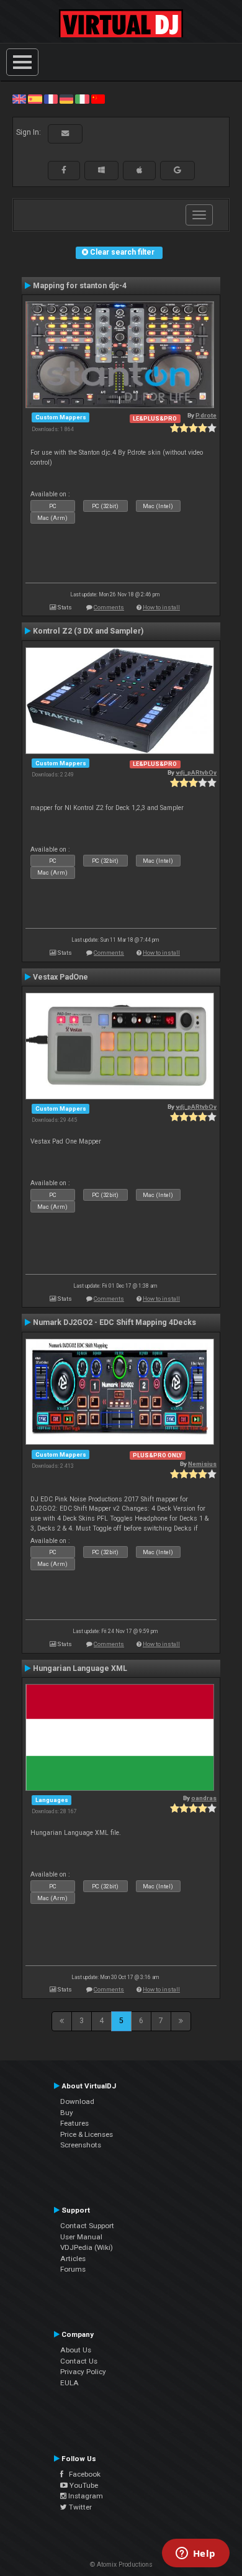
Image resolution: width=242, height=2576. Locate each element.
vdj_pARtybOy (196, 772)
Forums (73, 2269)
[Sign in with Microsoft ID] (101, 170)
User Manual (81, 2237)
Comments (109, 607)
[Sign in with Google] (177, 170)
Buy (67, 2113)
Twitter (79, 2507)
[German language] (66, 99)
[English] (19, 99)
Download (77, 2101)
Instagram (85, 2496)
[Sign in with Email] (65, 134)
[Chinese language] (98, 99)
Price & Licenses (87, 2134)
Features (74, 2123)
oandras (204, 1798)
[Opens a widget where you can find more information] (195, 2554)
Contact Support (87, 2226)
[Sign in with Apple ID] (139, 170)
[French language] (51, 99)
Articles (73, 2259)
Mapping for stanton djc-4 (80, 286)
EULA (69, 2383)
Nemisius (202, 1464)
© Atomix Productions (121, 2565)
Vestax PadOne (60, 977)
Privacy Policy (83, 2372)
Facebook (82, 2474)
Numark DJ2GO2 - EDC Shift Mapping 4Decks (114, 1322)
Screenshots (81, 2145)
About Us (76, 2350)
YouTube (83, 2485)
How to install (161, 607)
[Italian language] (82, 99)
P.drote (206, 415)
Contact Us (79, 2361)
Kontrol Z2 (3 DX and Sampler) (88, 631)
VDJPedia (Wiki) (87, 2247)
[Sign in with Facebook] (64, 170)
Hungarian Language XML (80, 1668)
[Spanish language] (35, 99)
